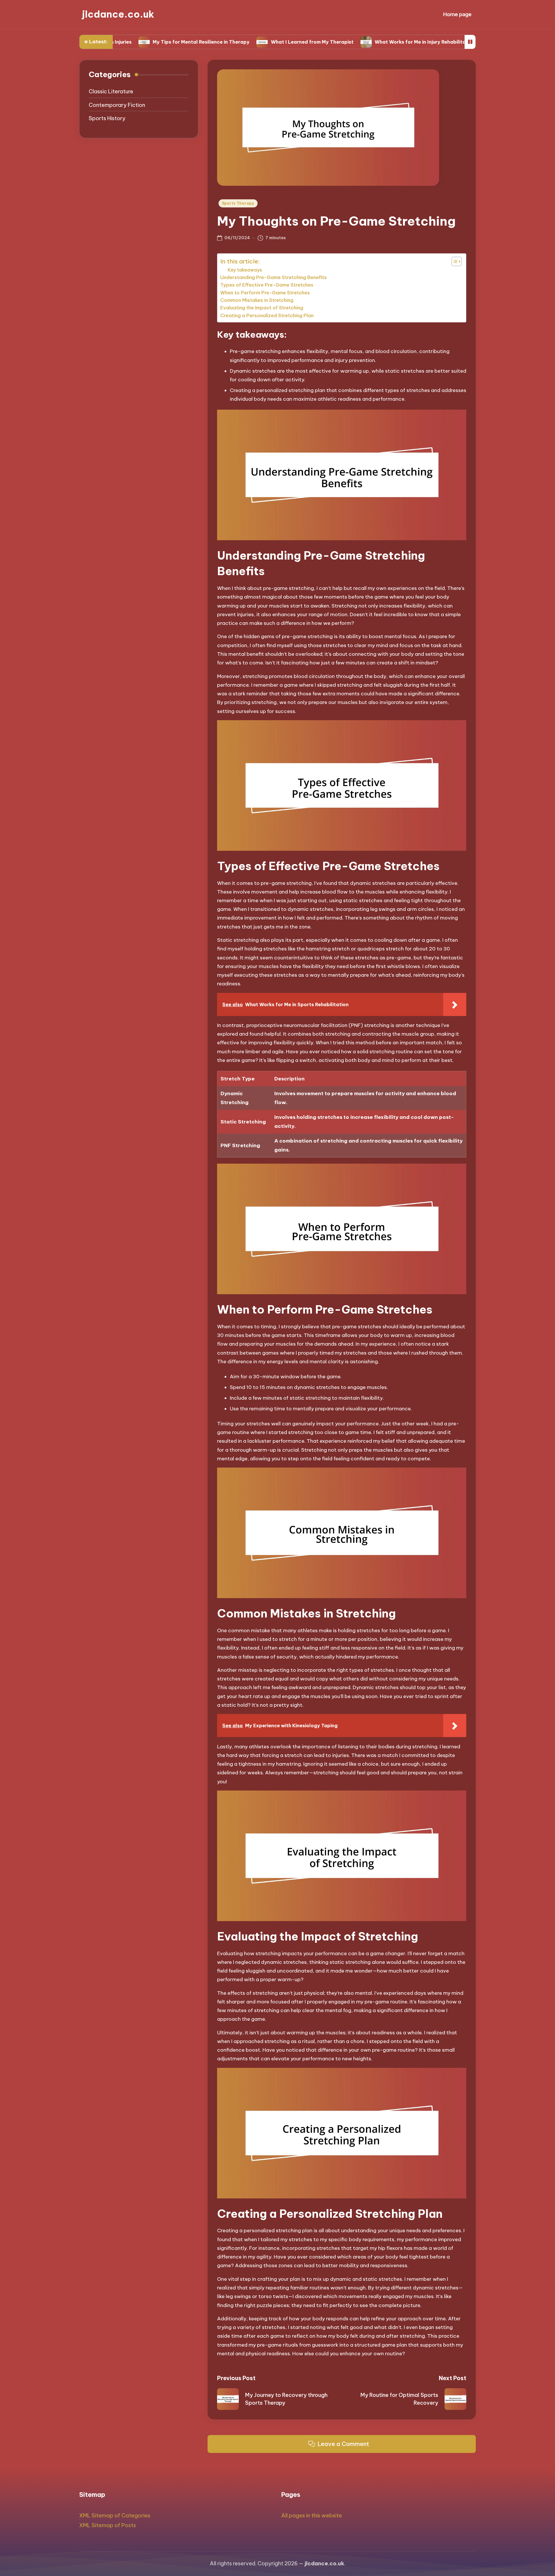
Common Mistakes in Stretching (257, 300)
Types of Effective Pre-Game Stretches (267, 285)
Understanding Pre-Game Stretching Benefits (273, 277)
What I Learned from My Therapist (230, 42)
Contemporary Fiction (117, 105)
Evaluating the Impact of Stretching (262, 308)
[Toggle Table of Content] (454, 261)
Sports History (107, 118)
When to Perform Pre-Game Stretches (265, 293)
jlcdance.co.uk (118, 14)
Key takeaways (245, 270)
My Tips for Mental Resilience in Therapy (119, 42)
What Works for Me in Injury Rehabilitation (343, 42)
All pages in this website (312, 2515)
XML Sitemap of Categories (115, 2515)
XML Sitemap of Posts (108, 2525)
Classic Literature (111, 92)
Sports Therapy (238, 203)
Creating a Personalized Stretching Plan (267, 315)
